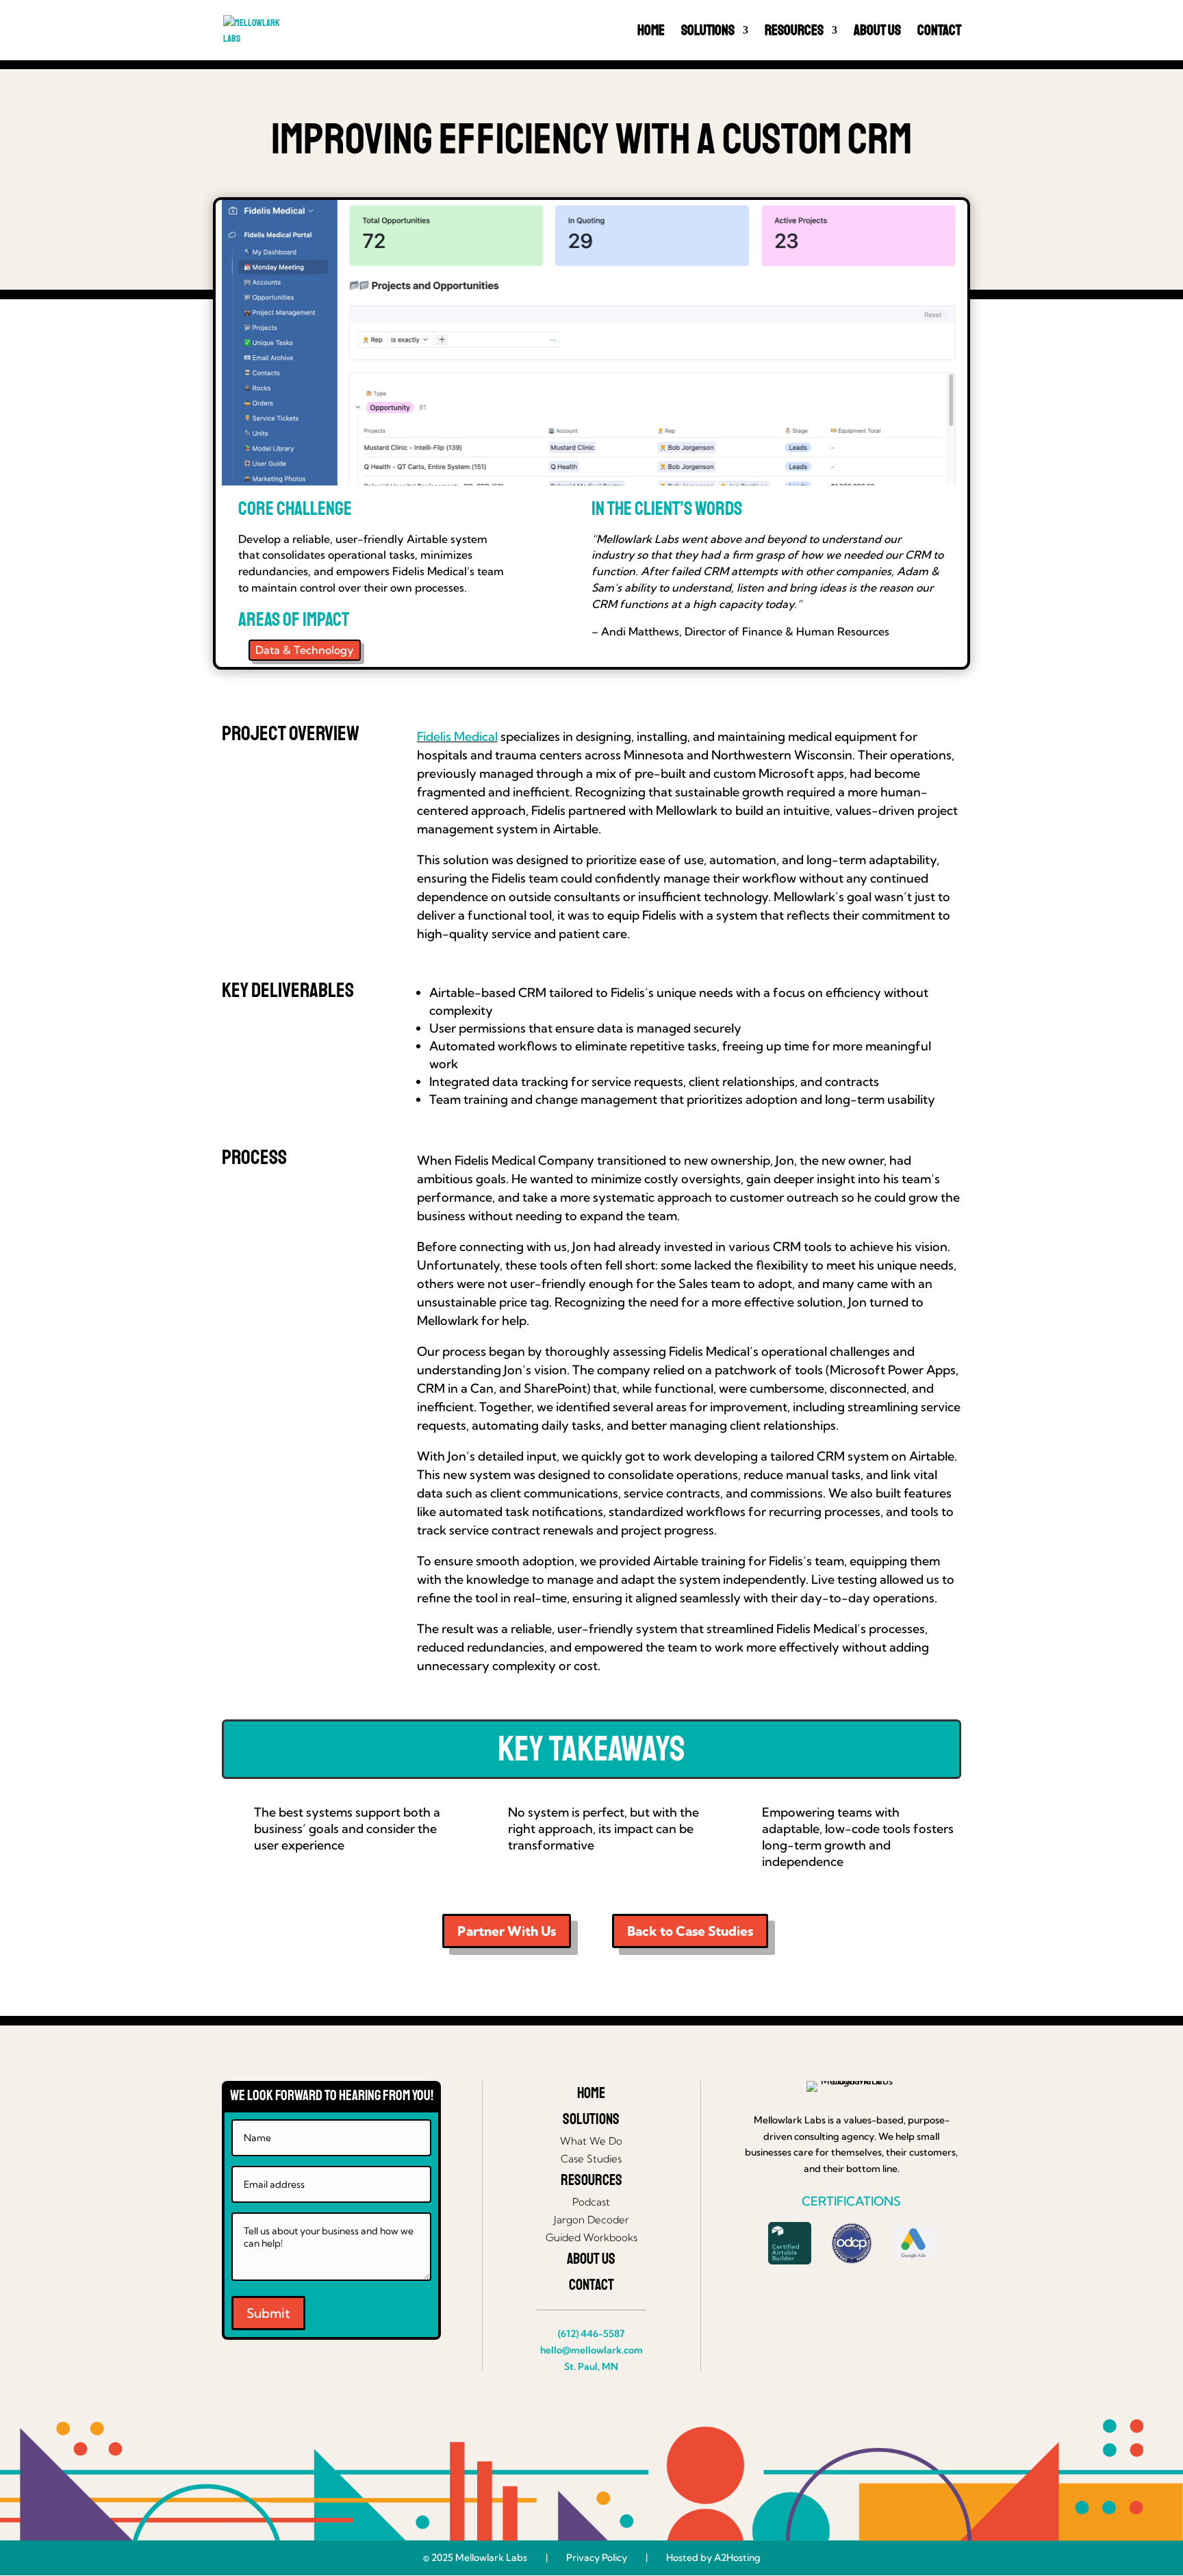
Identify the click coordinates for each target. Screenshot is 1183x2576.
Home (651, 32)
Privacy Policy (597, 2558)
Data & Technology (305, 650)
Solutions (708, 32)
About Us (877, 32)
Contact (939, 32)
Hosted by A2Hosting (713, 2558)
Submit (268, 2313)
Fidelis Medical (457, 736)
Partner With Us (507, 1931)
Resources (794, 32)
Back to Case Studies (690, 1931)
